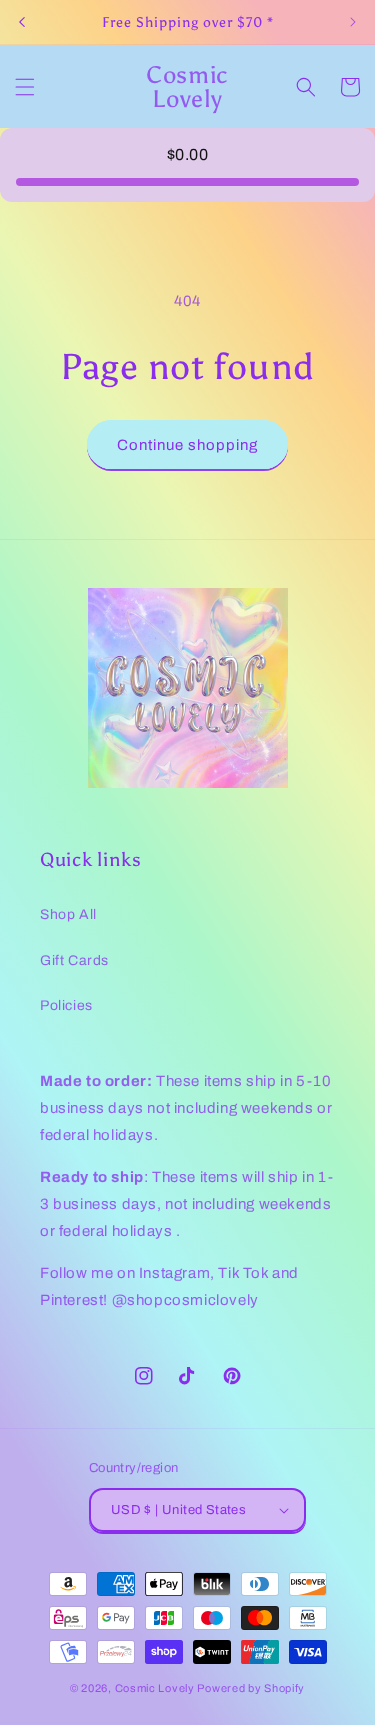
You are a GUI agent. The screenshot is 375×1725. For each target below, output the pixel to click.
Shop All (68, 914)
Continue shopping (187, 445)
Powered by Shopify (251, 1688)
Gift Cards (74, 960)
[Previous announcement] (22, 22)
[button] (25, 87)
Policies (66, 1005)
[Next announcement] (353, 22)
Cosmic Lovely (155, 1688)
